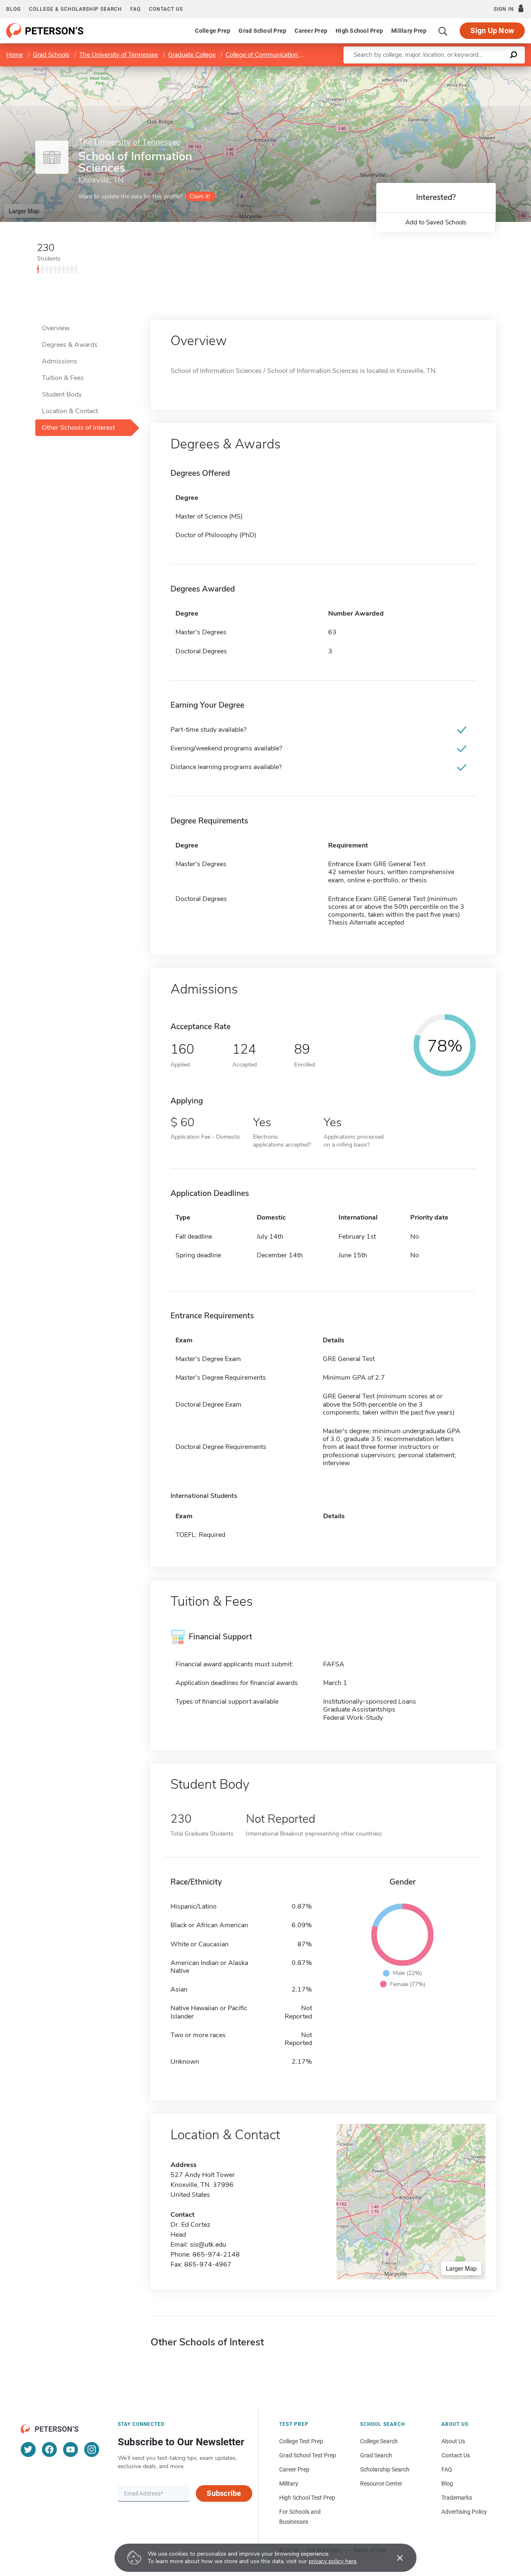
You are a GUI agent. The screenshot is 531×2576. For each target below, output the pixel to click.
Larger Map (24, 211)
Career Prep (311, 31)
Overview (56, 328)
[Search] (443, 31)
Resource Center (381, 2483)
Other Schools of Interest (78, 428)
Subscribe (224, 2493)
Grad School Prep (262, 31)
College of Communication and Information (285, 55)
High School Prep (359, 31)
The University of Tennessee (119, 55)
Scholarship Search (385, 2469)
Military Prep (409, 31)
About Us (453, 2441)
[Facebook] (49, 2449)
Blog (13, 9)
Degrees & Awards (70, 345)
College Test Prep (301, 2441)
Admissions (60, 361)
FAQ (135, 9)
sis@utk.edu (208, 2245)
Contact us (166, 9)
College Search (379, 2441)
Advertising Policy (464, 2512)
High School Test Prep (307, 2498)
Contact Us (456, 2455)
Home (15, 55)
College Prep (213, 31)
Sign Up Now (492, 30)
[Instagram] (92, 2449)
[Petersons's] (45, 31)
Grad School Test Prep (308, 2455)
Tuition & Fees (63, 378)
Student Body (62, 394)
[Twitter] (28, 2449)
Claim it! (200, 196)
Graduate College (192, 55)
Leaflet (434, 70)
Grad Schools (51, 55)
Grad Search (376, 2455)
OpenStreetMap (475, 70)
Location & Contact (70, 411)
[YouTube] (71, 2449)
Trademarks (457, 2498)
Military (289, 2483)
